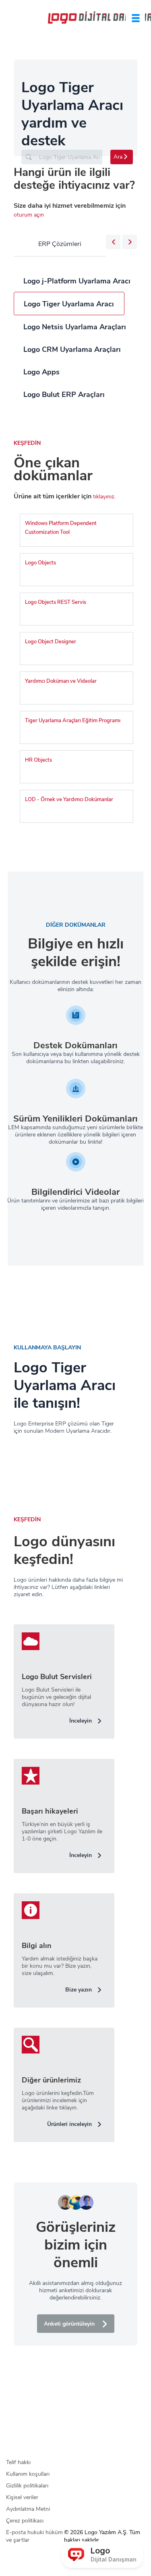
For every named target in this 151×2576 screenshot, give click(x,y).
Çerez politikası (25, 2521)
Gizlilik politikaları (27, 2486)
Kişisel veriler (22, 2497)
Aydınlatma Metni (28, 2509)
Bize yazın (79, 1990)
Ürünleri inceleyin (69, 2124)
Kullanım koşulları (28, 2474)
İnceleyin (81, 1721)
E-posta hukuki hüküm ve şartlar (34, 2536)
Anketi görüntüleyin (69, 2324)
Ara (118, 157)
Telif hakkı (18, 2462)
